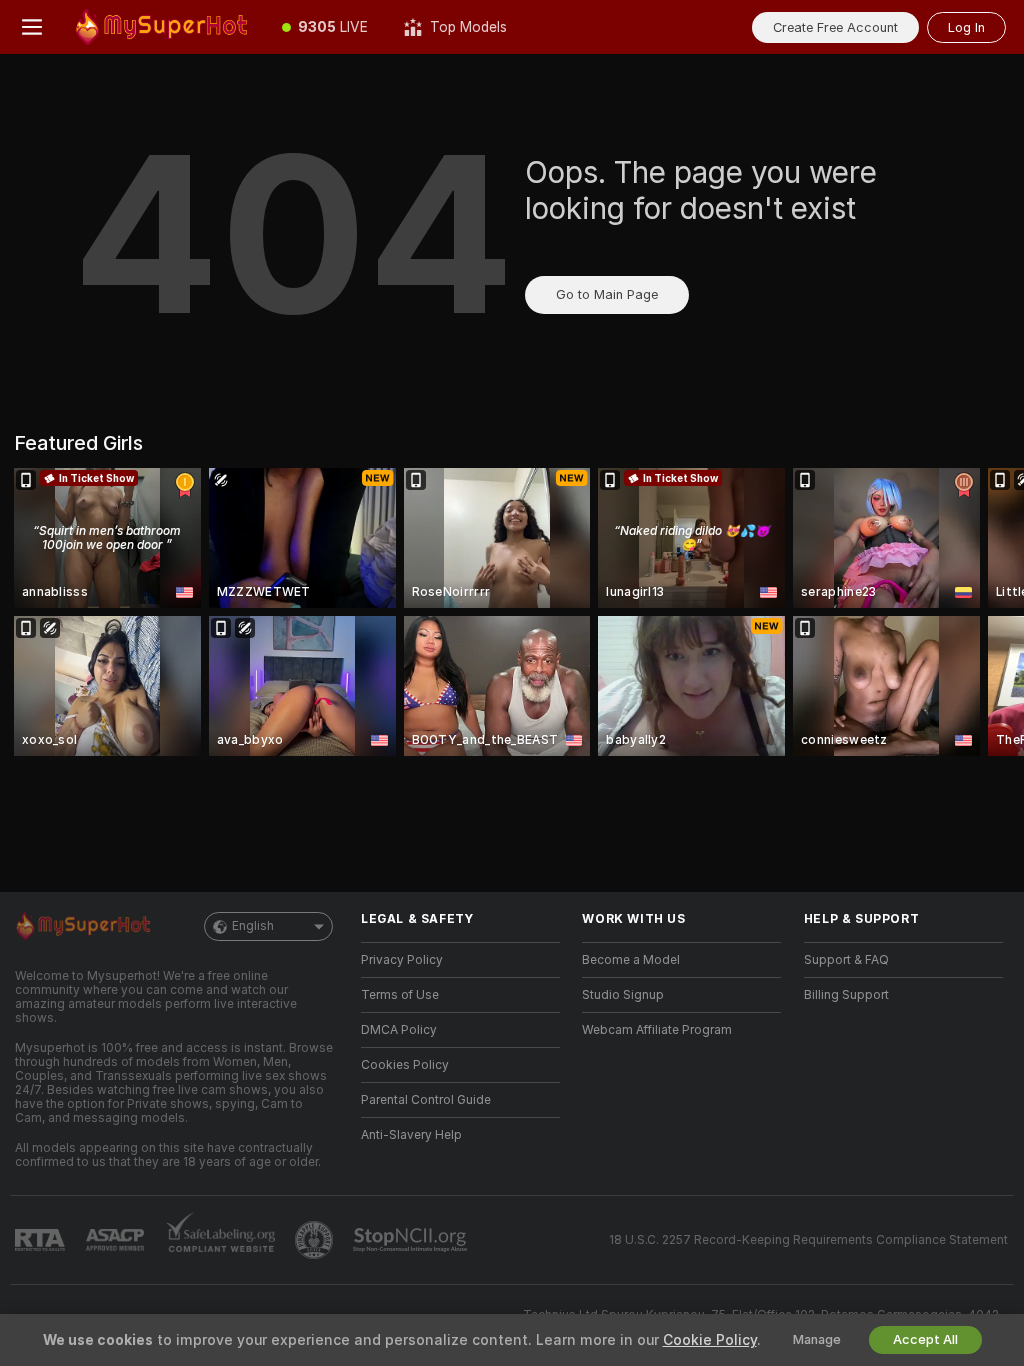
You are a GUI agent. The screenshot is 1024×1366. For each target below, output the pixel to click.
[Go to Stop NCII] (412, 1240)
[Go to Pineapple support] (316, 1240)
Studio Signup (623, 995)
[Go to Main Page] (164, 27)
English (253, 926)
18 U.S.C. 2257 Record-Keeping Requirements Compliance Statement (808, 1240)
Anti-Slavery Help (411, 1135)
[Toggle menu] (32, 27)
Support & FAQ (846, 960)
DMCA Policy (399, 1030)
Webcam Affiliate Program (657, 1030)
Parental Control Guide (426, 1100)
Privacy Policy (402, 960)
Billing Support (846, 995)
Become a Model (631, 960)
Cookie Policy (710, 1340)
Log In (966, 27)
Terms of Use (400, 995)
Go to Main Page (607, 294)
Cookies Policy (405, 1065)
